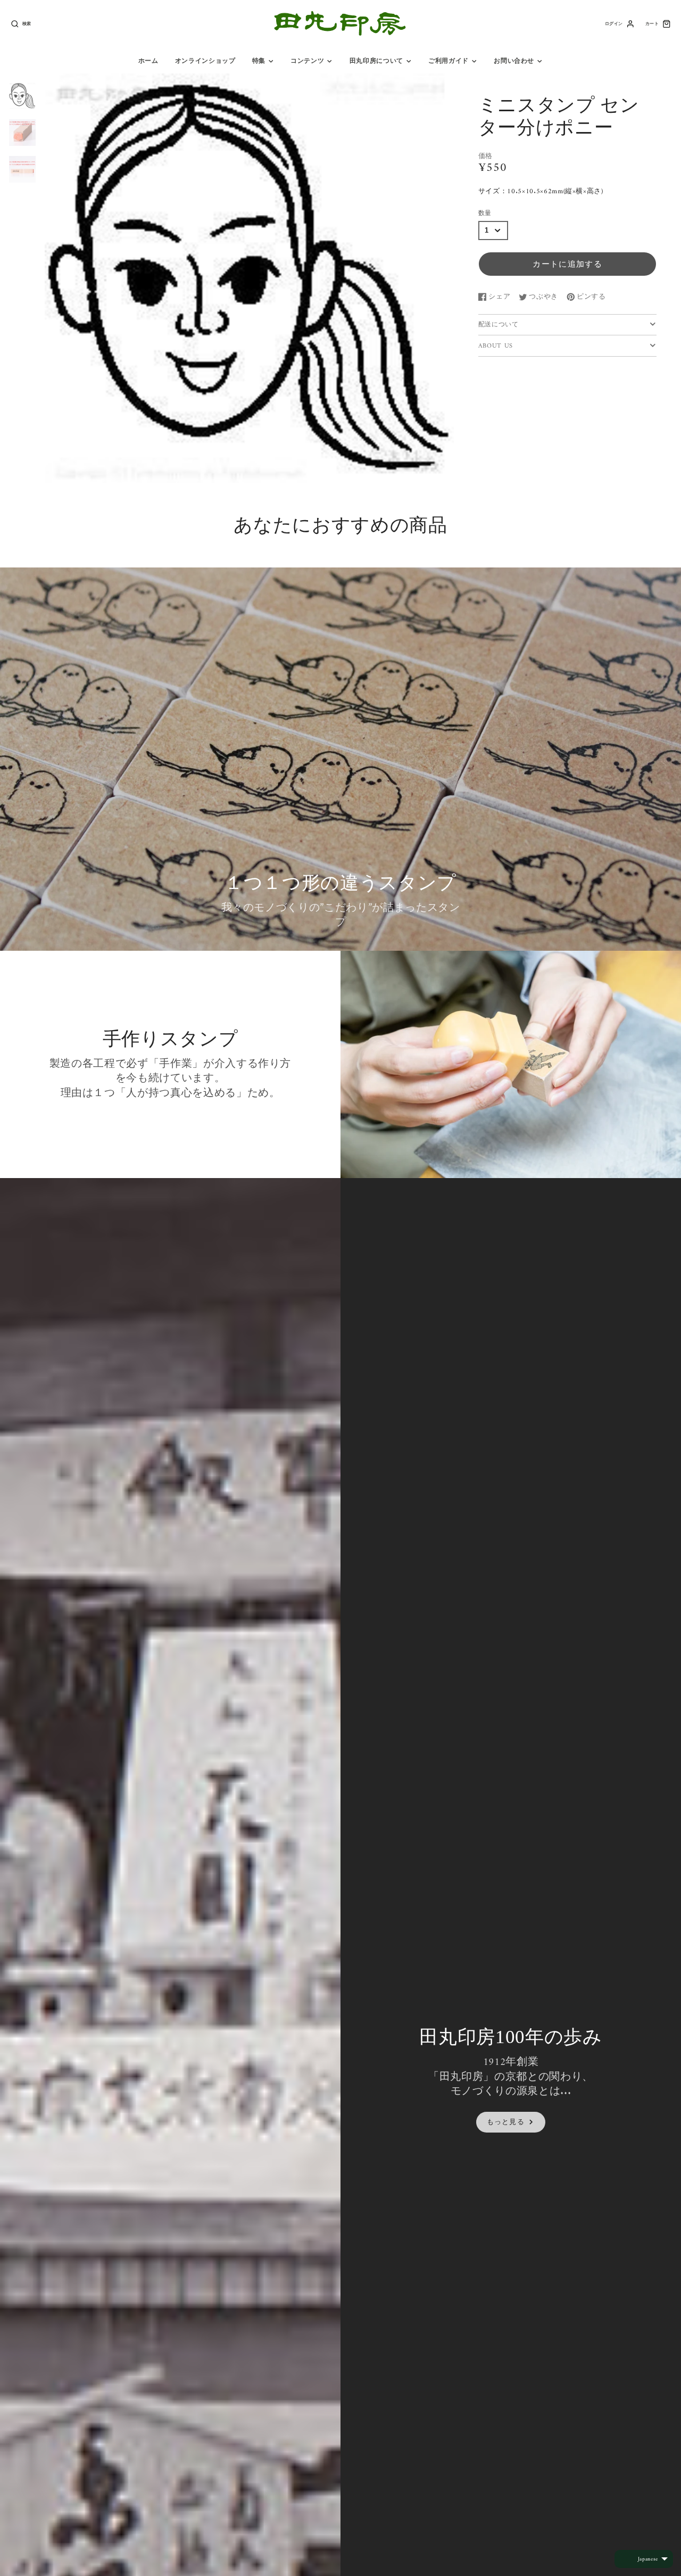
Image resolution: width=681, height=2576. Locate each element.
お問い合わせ (514, 61)
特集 (259, 61)
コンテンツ (307, 61)
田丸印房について (376, 61)
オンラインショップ (205, 61)
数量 (485, 213)
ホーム (148, 61)
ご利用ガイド (449, 61)
